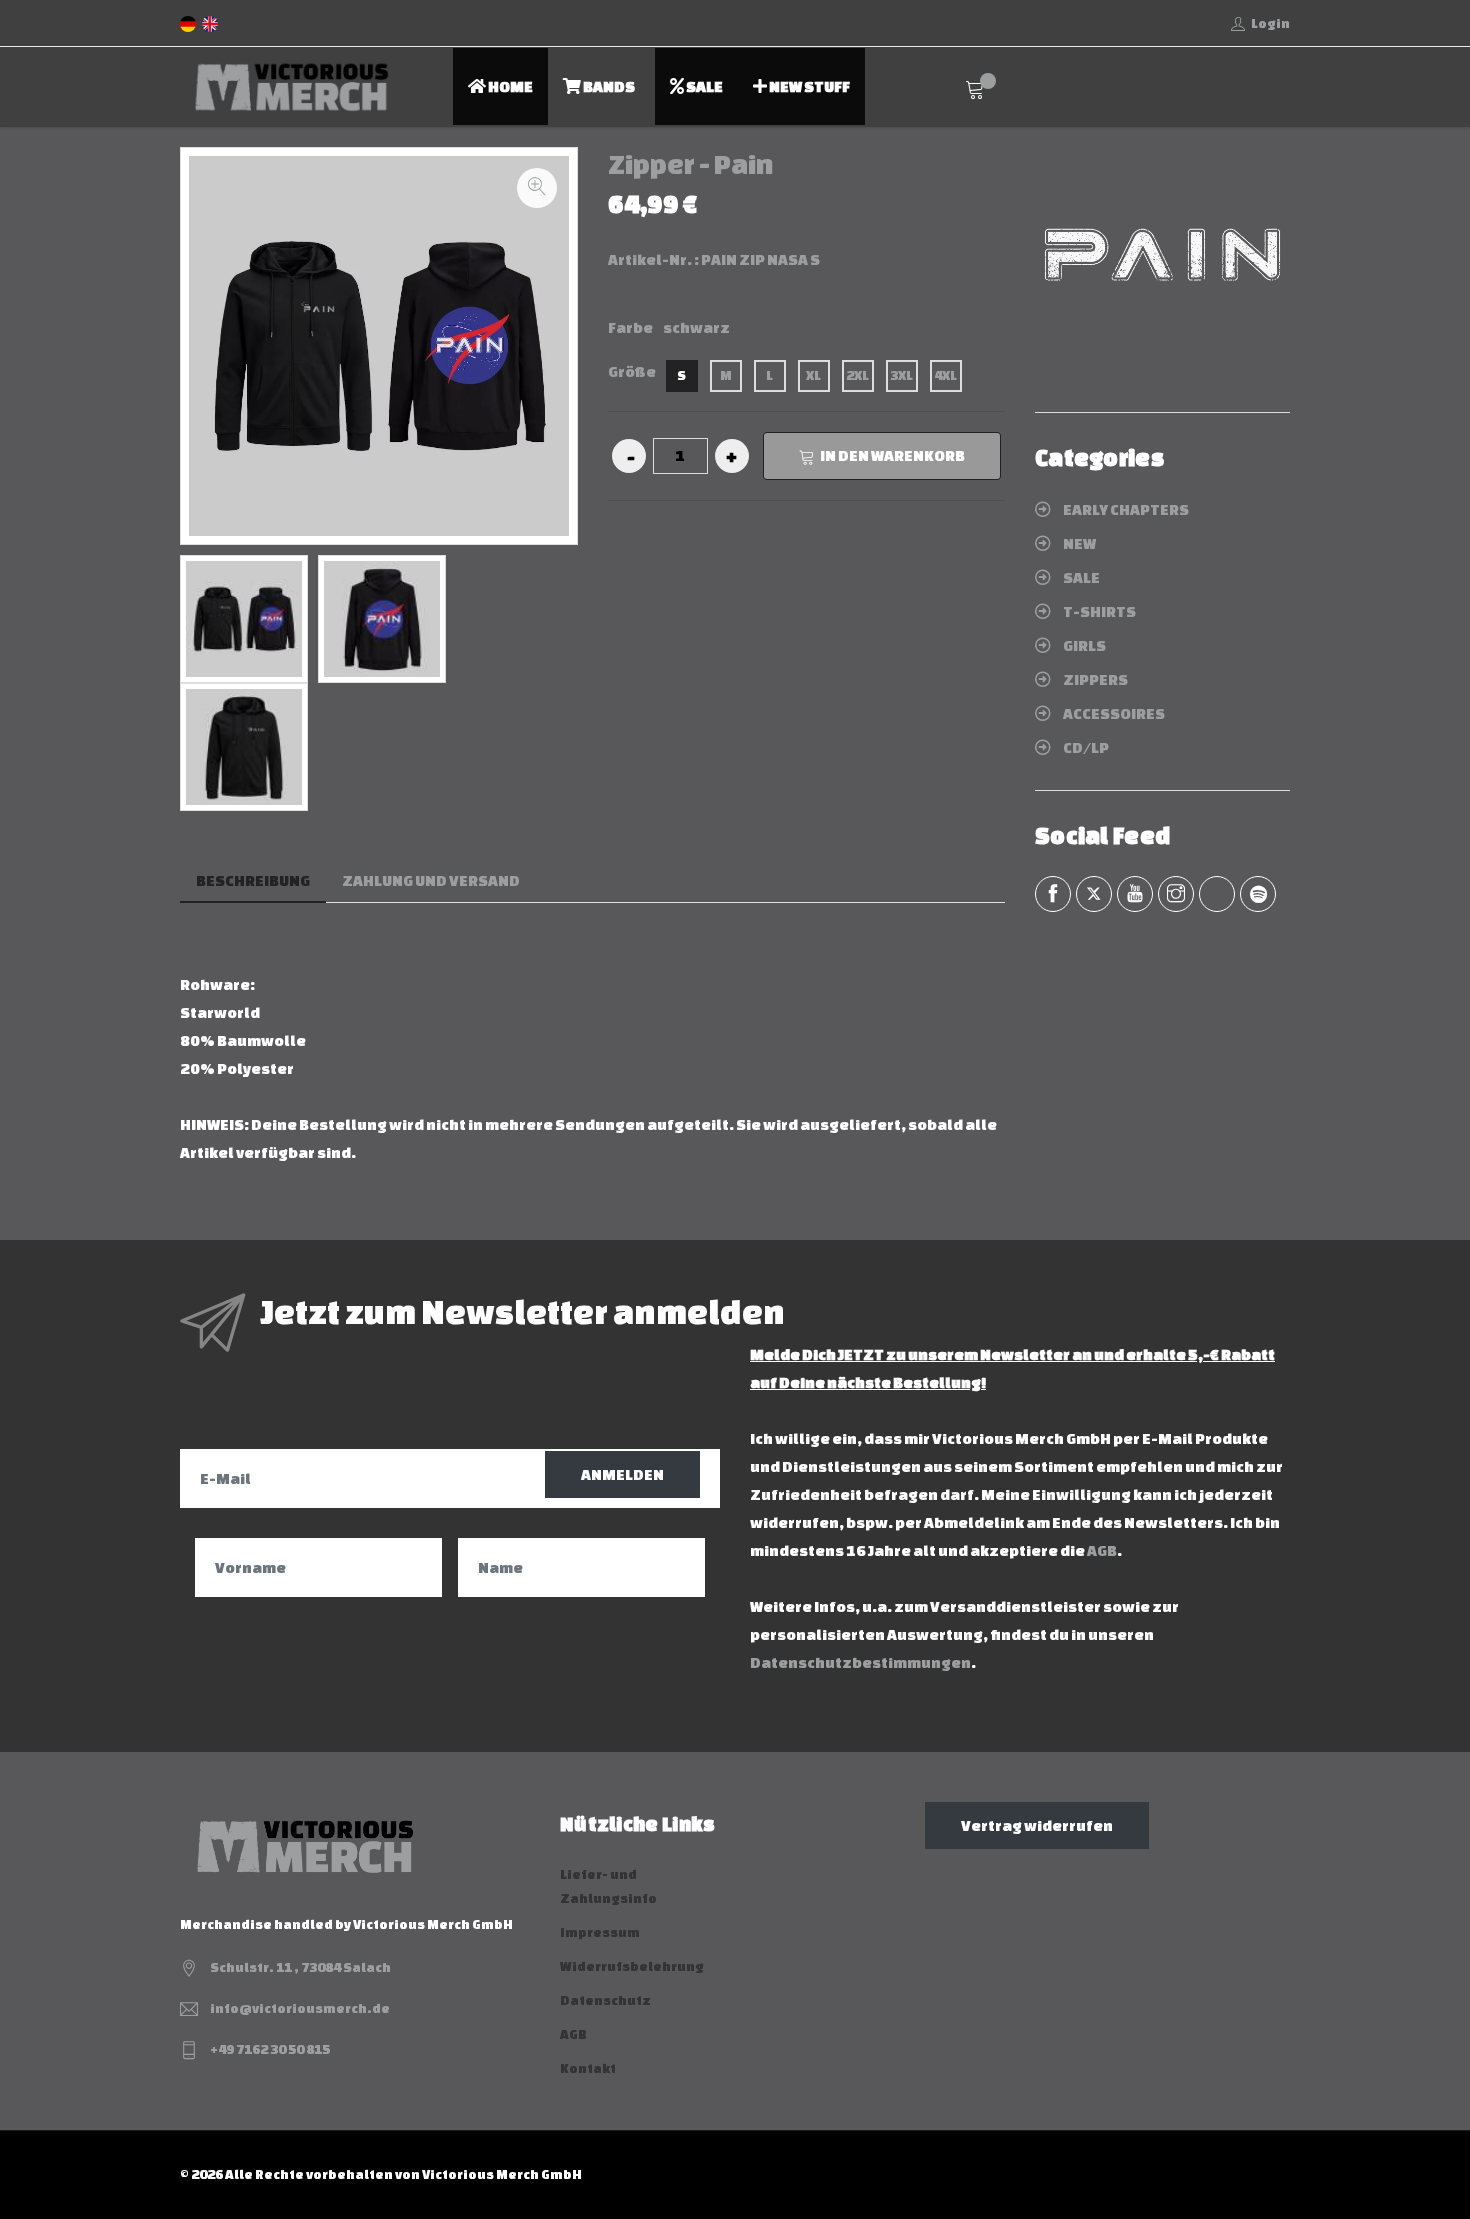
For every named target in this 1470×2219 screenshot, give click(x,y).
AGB (1102, 1550)
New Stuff (808, 86)
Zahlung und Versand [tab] (431, 880)
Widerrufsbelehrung (632, 1966)
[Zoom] (537, 188)
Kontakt (588, 2068)
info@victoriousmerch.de (300, 2008)
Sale (703, 86)
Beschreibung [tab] (253, 880)
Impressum (600, 1932)
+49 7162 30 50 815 (270, 2049)
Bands (608, 86)
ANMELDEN (622, 1474)
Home (509, 86)
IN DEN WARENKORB (892, 455)
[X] (1094, 894)
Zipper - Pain (690, 164)
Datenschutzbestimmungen (860, 1662)
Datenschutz (605, 2000)
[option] (244, 619)
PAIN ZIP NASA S (760, 259)
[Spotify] (1258, 894)
